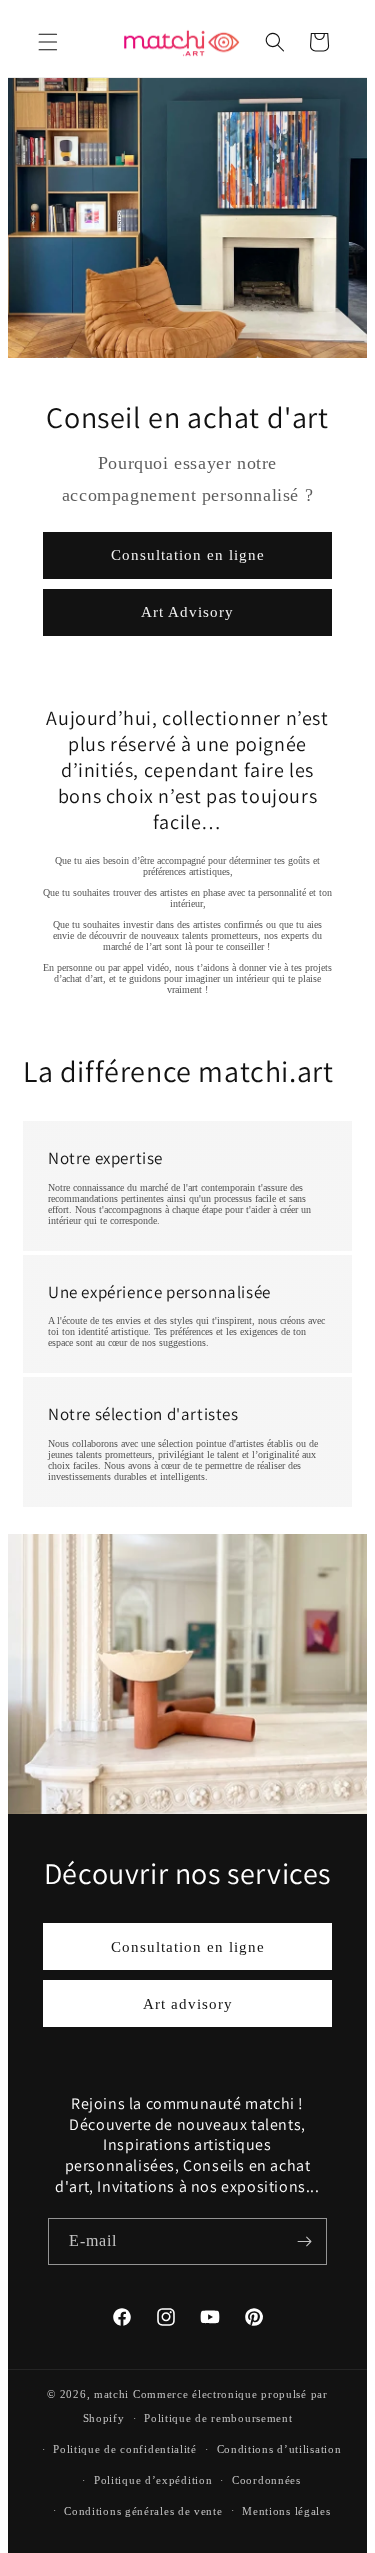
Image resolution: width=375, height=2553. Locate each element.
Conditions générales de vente (143, 2511)
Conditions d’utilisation (279, 2449)
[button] (48, 42)
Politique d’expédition (153, 2480)
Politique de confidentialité (125, 2449)
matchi (111, 2394)
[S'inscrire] (304, 2241)
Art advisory (188, 2003)
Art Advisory (187, 612)
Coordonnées (266, 2480)
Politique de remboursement (218, 2418)
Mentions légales (286, 2511)
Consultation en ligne (188, 555)
